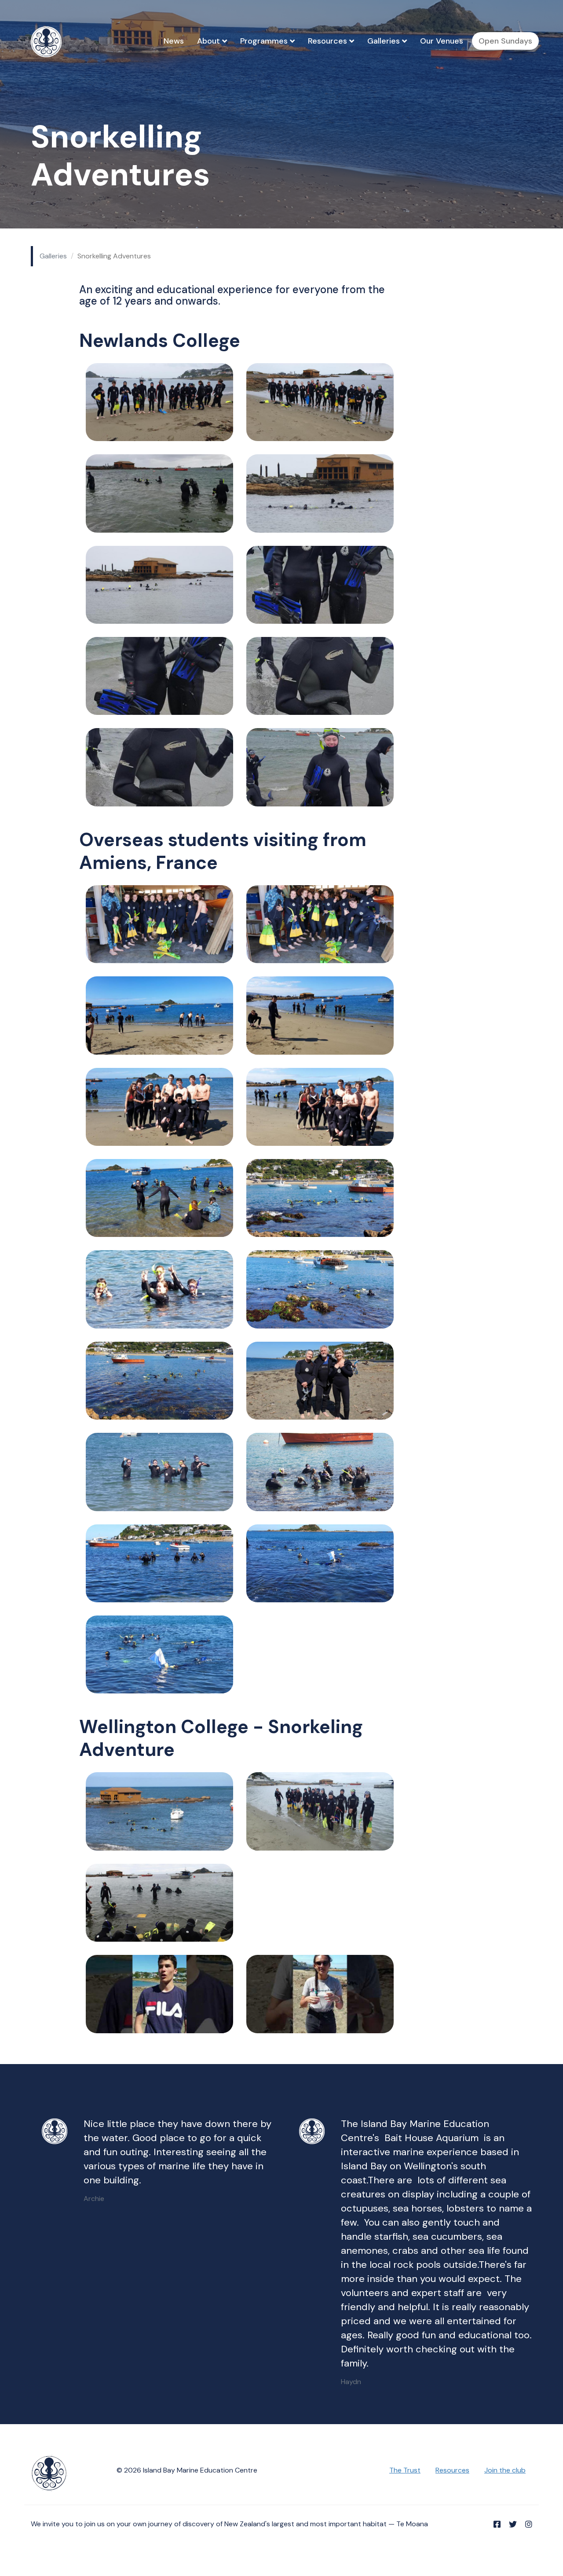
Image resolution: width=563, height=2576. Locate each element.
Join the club (505, 2470)
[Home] (49, 42)
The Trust (405, 2470)
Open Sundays (505, 41)
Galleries (385, 41)
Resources (329, 41)
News (174, 41)
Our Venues (442, 41)
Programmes (265, 41)
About (210, 41)
